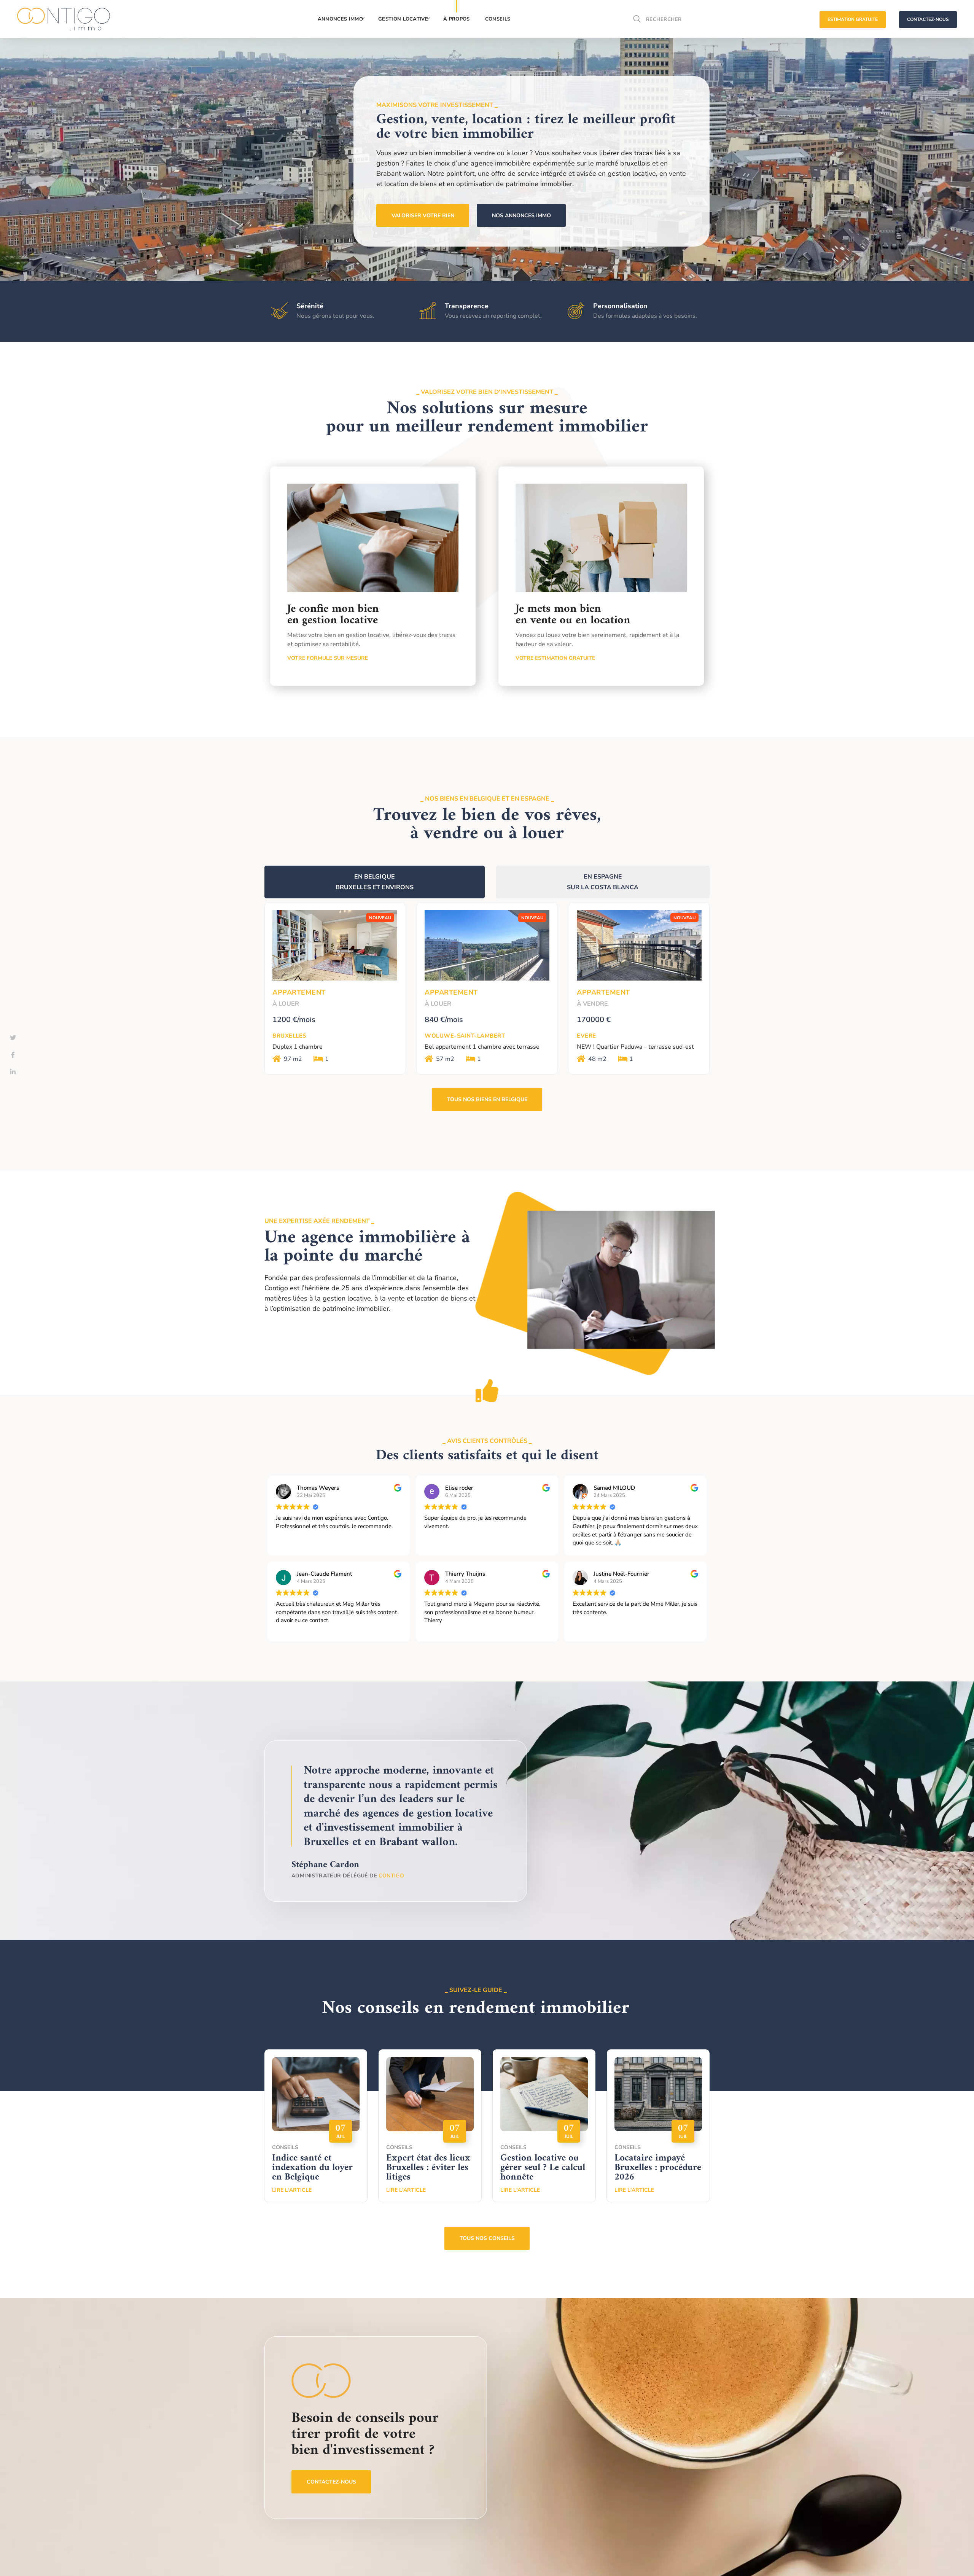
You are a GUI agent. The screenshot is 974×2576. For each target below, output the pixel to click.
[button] (637, 19)
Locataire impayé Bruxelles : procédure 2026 (658, 2168)
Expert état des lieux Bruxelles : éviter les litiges (428, 2168)
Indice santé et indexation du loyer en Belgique (312, 2168)
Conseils (285, 2147)
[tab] (375, 882)
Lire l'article (292, 2190)
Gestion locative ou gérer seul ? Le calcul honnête (543, 2168)
